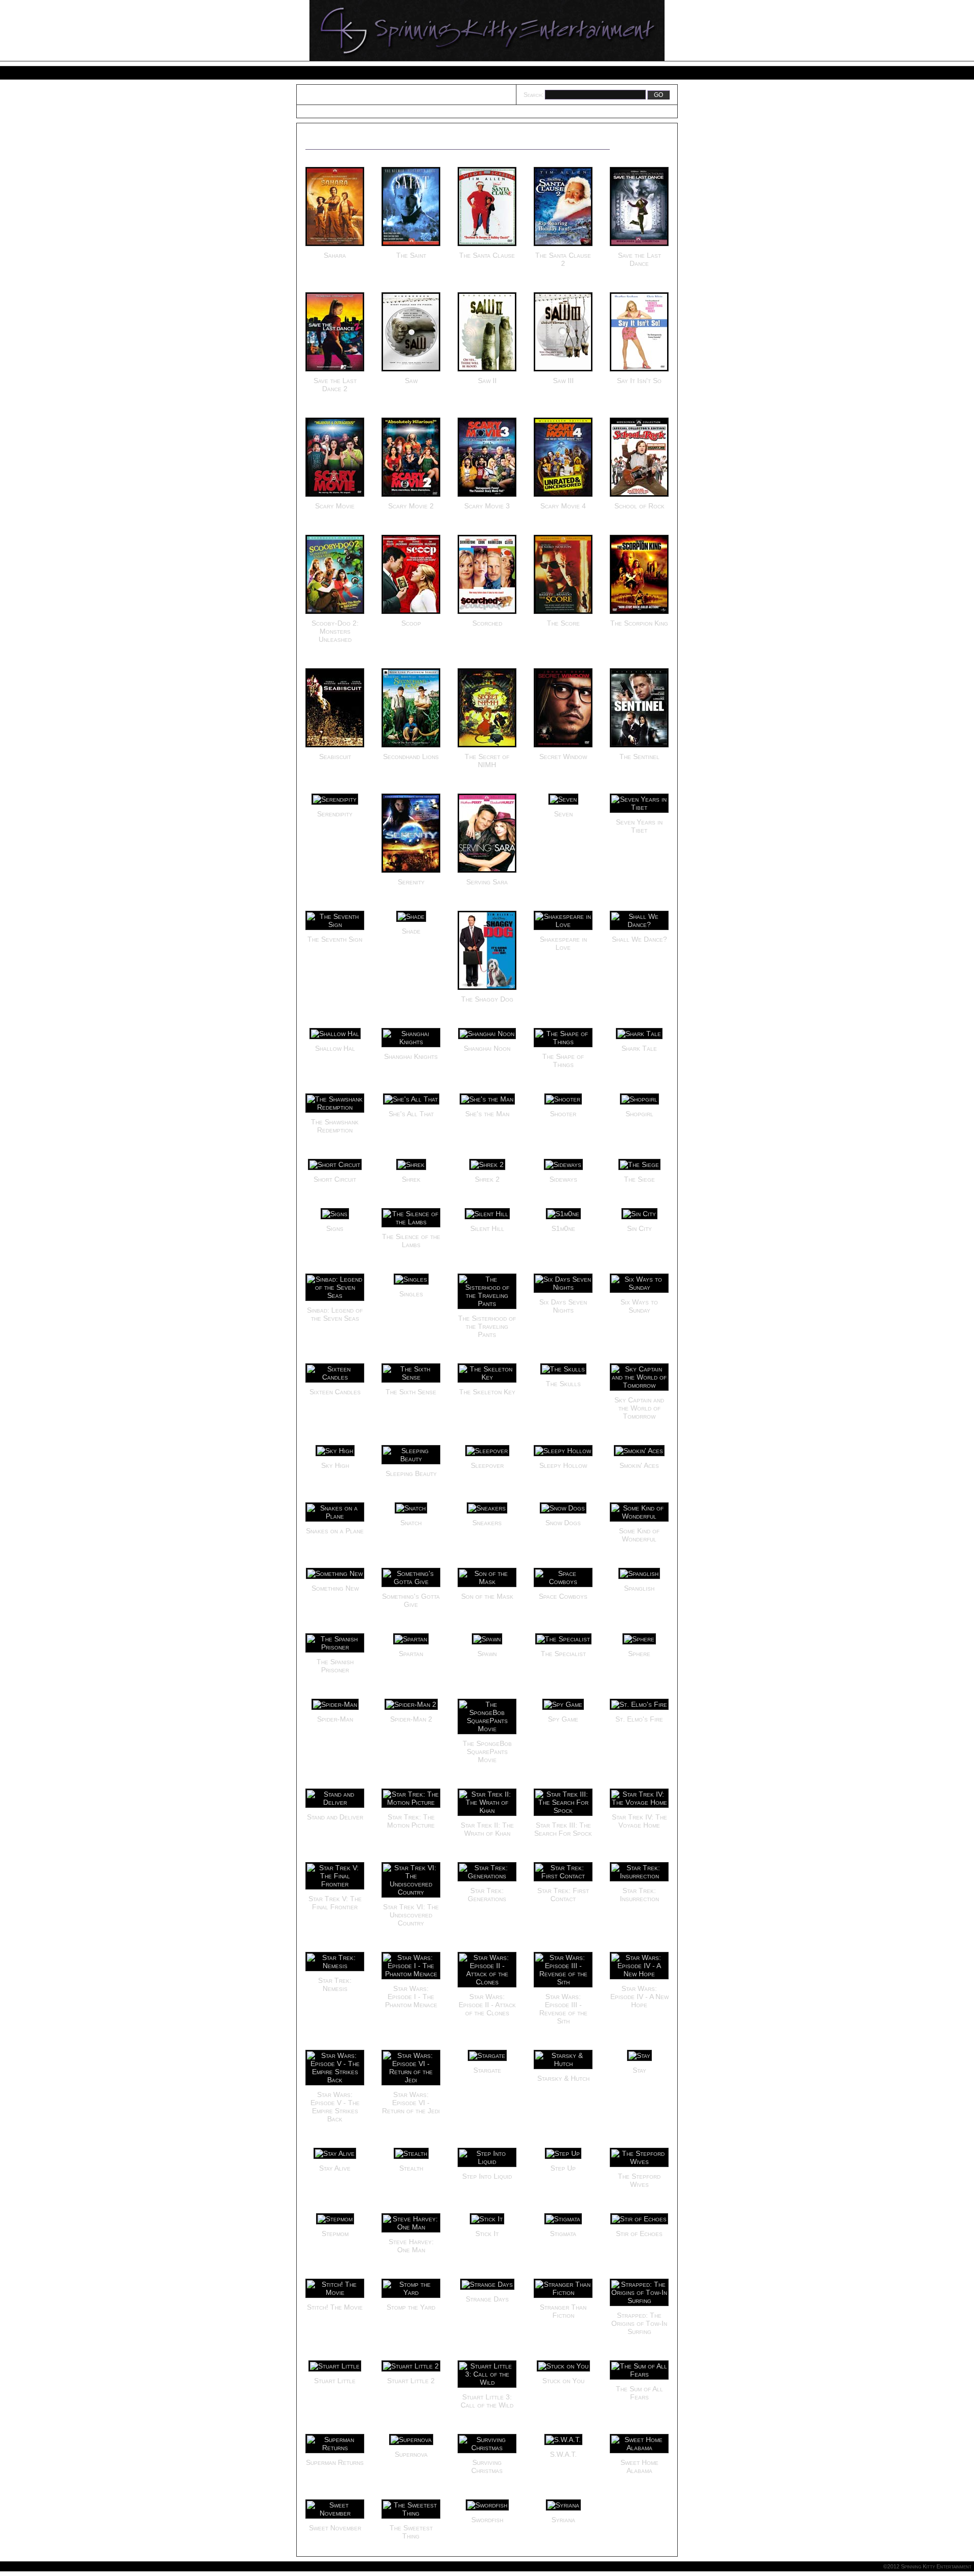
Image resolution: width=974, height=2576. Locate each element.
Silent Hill (487, 1228)
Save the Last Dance (639, 259)
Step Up (563, 2168)
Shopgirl (639, 1114)
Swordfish (487, 2520)
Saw (411, 381)
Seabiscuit (335, 757)
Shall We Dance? (639, 939)
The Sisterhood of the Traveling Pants (487, 1326)
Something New (335, 1588)
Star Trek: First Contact (563, 1895)
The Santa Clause (487, 255)
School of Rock (639, 506)
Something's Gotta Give (411, 1600)
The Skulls (563, 1384)
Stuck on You (563, 2381)
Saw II (487, 381)
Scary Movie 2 (411, 506)
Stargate (487, 2070)
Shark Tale (639, 1048)
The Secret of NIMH (487, 761)
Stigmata (563, 2234)
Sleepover (487, 1465)
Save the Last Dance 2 (335, 385)
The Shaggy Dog (487, 999)
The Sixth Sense (411, 1392)
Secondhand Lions (411, 757)
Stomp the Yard (411, 2307)
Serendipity (335, 814)
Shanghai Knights (411, 1056)
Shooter (563, 1114)
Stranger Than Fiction (563, 2311)
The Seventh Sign (335, 939)
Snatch (411, 1523)
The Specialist (563, 1654)
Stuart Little (335, 2381)
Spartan (411, 1654)
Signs (335, 1228)
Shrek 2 (487, 1179)
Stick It (487, 2234)
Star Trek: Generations (487, 1895)
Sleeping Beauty (411, 1473)
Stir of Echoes (639, 2234)
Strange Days (487, 2299)
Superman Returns (335, 2462)
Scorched (487, 623)
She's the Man (487, 1114)
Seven (563, 814)
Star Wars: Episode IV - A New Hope (639, 1997)
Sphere (639, 1654)
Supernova (411, 2454)
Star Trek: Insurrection (639, 1895)
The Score (563, 623)
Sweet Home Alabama (639, 2466)
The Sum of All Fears (639, 2393)
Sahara (335, 255)
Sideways (563, 1179)
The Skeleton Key (487, 1392)
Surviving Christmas (487, 2466)
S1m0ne (563, 1228)
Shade (411, 931)
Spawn (487, 1654)
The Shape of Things (563, 1060)
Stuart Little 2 (411, 2381)
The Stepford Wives (639, 2180)
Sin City (639, 1228)
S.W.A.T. (563, 2454)
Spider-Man (335, 1719)
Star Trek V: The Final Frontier (335, 1903)
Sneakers (487, 1523)
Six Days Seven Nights (563, 1306)
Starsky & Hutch (563, 2078)
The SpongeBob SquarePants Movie (487, 1751)
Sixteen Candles (335, 1392)
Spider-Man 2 (411, 1719)
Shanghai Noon (487, 1048)
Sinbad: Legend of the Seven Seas (335, 1314)
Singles (411, 1294)
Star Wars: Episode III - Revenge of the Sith (563, 2009)
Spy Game (563, 1719)
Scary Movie (335, 506)
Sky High (335, 1465)
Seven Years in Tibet (639, 826)
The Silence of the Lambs (411, 1241)
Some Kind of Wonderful (639, 1535)
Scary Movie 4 (563, 506)
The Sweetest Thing (411, 2532)
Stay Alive (335, 2168)
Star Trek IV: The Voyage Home (639, 1821)
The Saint (411, 255)
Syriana (563, 2520)
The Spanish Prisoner (335, 1666)
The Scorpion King (639, 623)
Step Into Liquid (487, 2176)
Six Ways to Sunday (639, 1306)
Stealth (411, 2168)
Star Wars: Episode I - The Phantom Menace (411, 1997)
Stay (639, 2070)
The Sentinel (639, 757)
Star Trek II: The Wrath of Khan (487, 1829)
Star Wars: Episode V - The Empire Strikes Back (335, 2107)
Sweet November (335, 2528)
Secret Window (563, 757)
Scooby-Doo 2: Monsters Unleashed (335, 631)
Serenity (411, 882)
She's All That (411, 1114)
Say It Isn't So (639, 381)
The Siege (639, 1179)
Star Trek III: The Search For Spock (563, 1829)
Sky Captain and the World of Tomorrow (639, 1408)
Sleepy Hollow (563, 1465)
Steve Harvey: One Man (411, 2246)
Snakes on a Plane (335, 1531)
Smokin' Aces (639, 1465)
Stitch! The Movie (335, 2307)
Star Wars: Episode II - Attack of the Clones (487, 2005)
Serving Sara (487, 882)
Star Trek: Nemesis (335, 1984)
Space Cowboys (563, 1596)
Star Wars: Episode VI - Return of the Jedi (411, 2103)
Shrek (411, 1179)
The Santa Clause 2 (563, 259)
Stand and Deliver (335, 1817)
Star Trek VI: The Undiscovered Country (411, 1915)
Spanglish (639, 1588)
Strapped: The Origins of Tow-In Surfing (639, 2323)
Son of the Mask (487, 1596)
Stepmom (335, 2234)
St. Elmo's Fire (639, 1719)
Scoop (411, 623)
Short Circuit (335, 1179)
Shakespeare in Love (563, 943)
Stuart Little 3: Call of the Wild (487, 2401)
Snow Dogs (563, 1523)
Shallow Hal (335, 1048)
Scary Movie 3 (487, 506)
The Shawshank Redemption (335, 1126)
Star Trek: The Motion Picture (411, 1821)
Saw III (563, 381)
